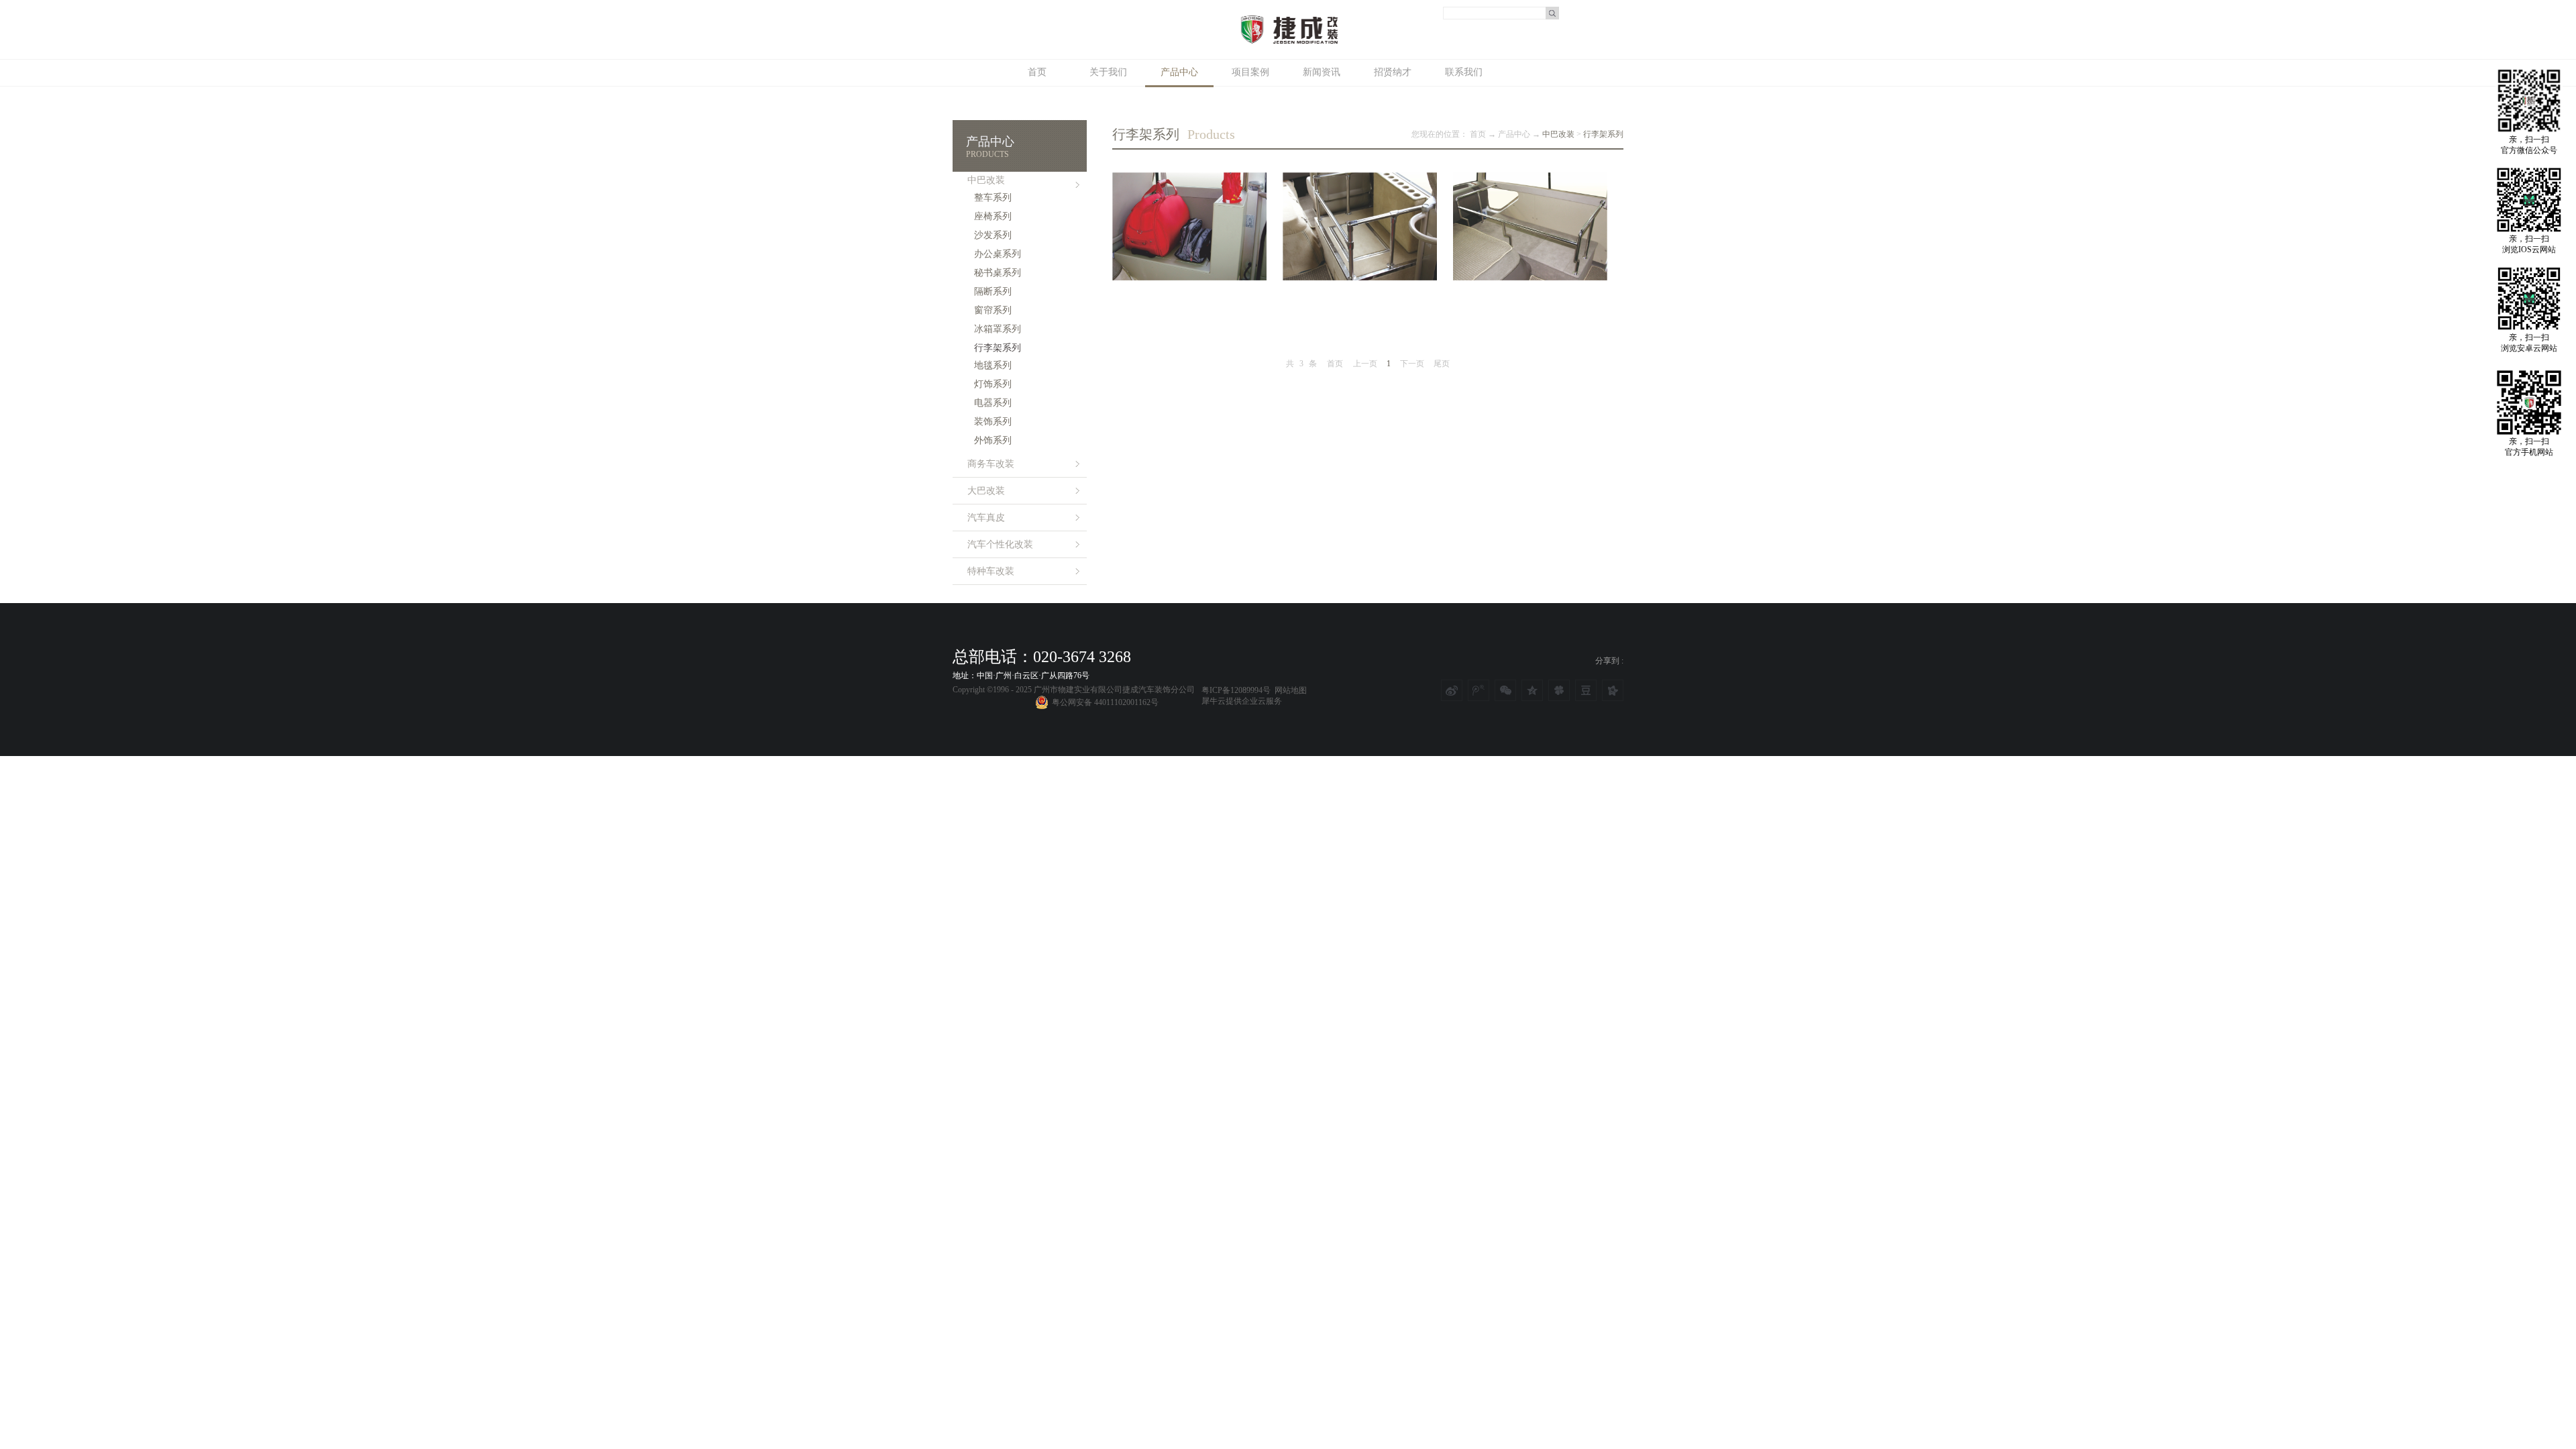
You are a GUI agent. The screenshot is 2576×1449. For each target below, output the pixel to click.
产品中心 (1514, 134)
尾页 (1442, 364)
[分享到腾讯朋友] (1559, 690)
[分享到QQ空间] (1532, 690)
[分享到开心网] (1613, 690)
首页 (1037, 72)
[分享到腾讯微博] (1479, 690)
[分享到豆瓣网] (1586, 690)
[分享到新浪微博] (1452, 690)
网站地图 (1289, 690)
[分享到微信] (1505, 690)
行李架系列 (1603, 134)
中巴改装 (1558, 134)
